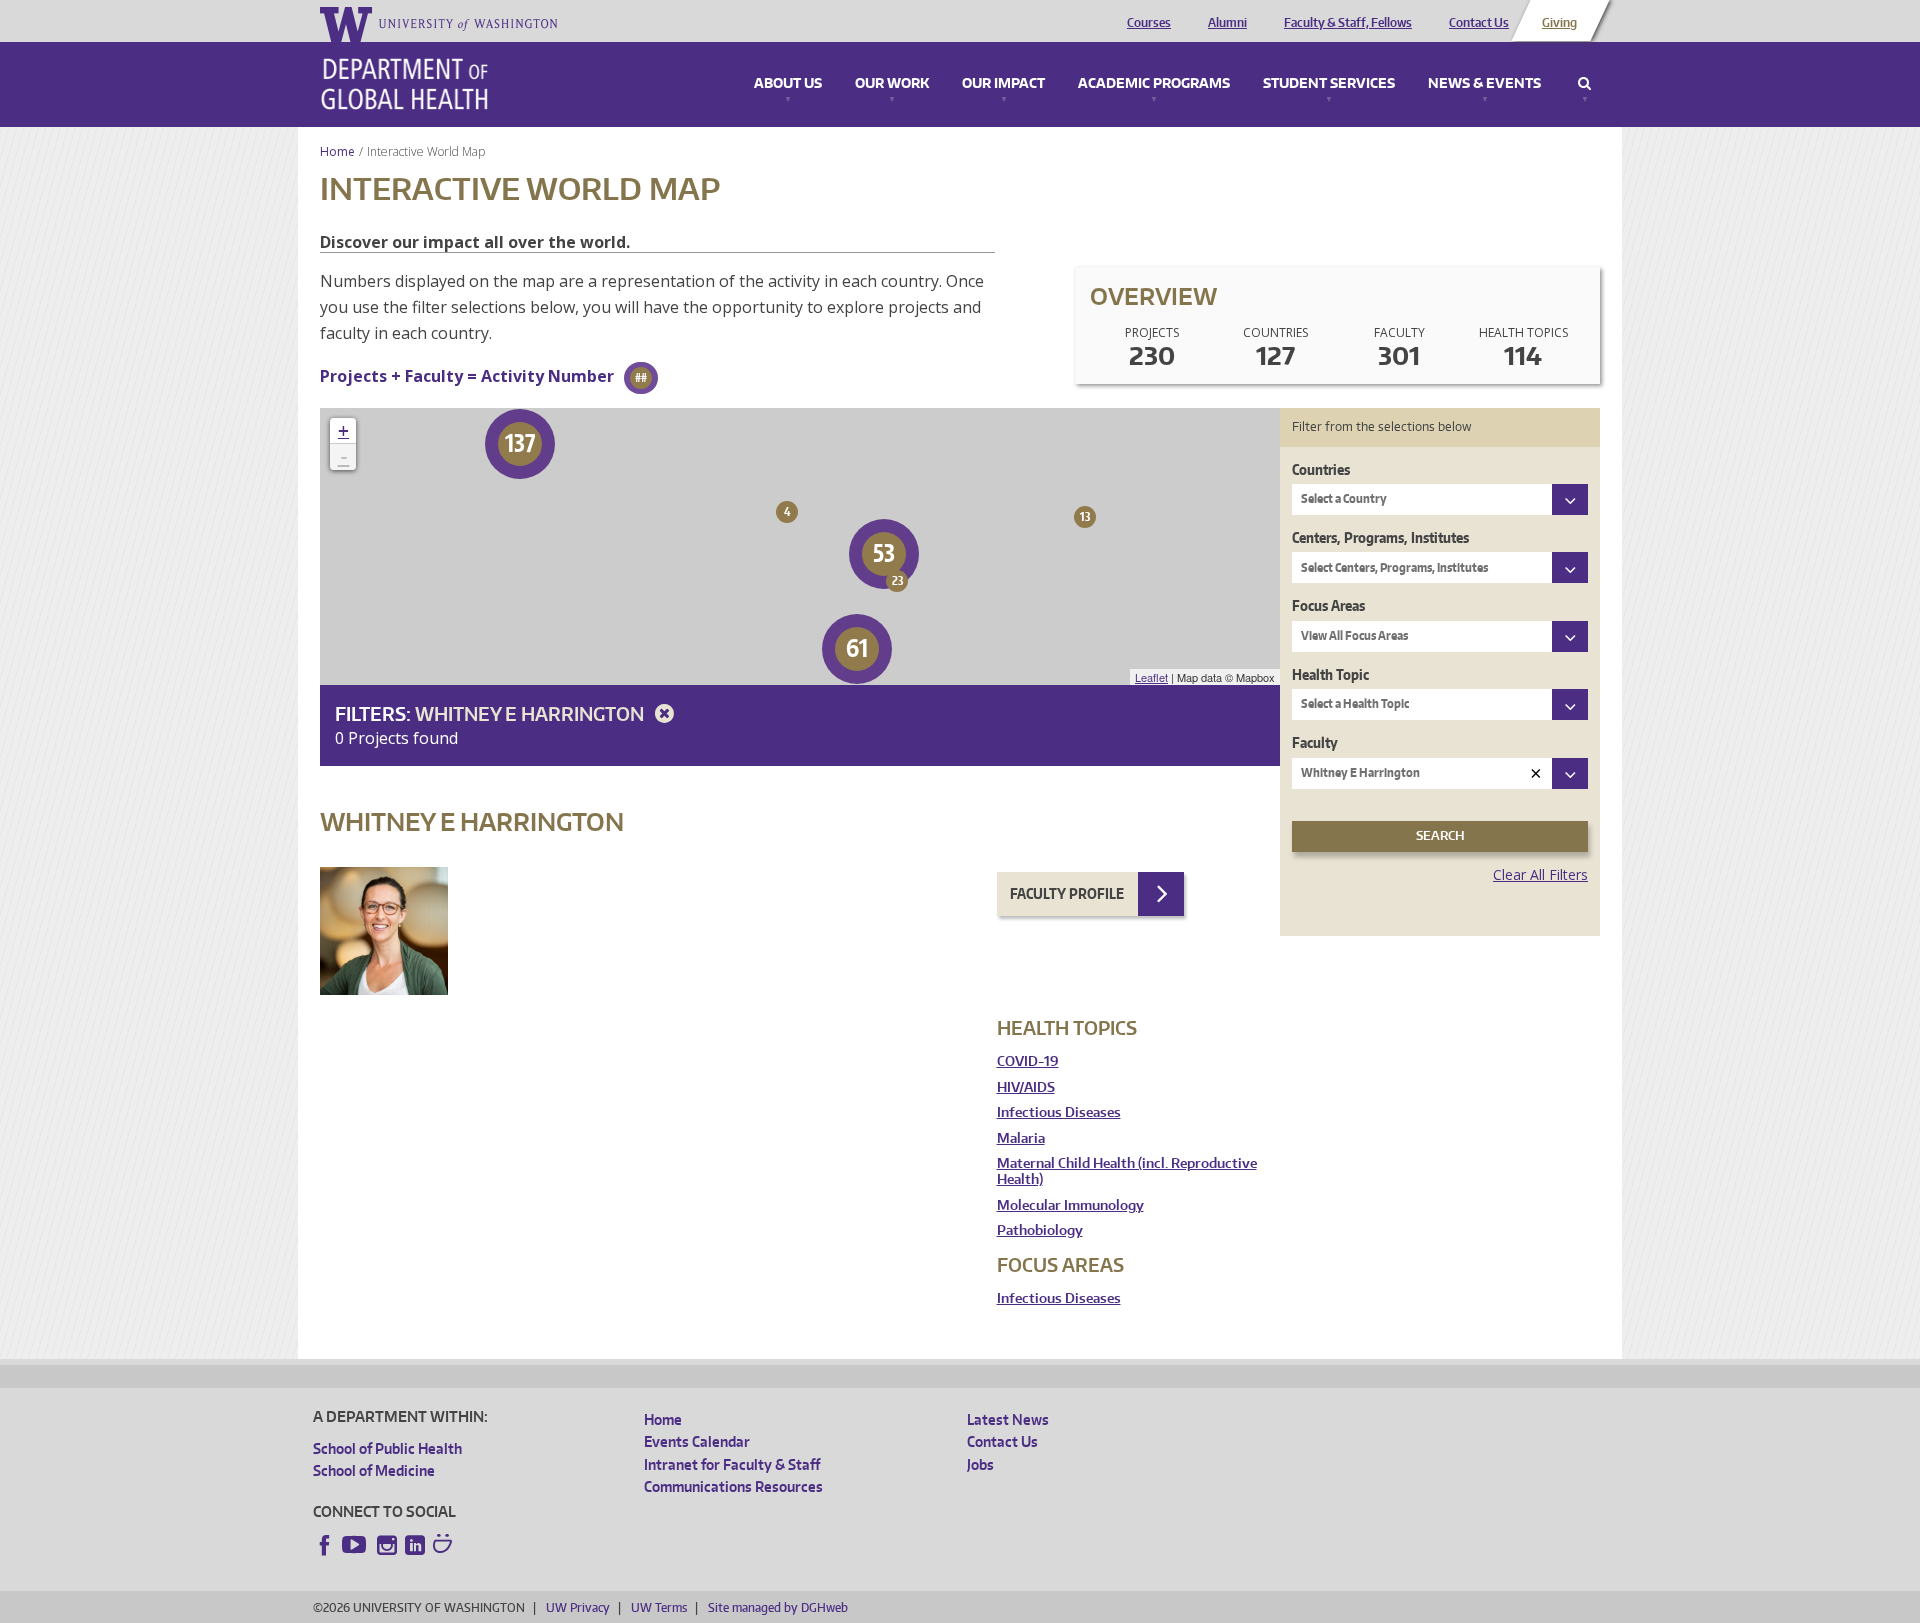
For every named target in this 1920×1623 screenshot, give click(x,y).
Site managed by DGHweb (778, 1607)
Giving (1559, 23)
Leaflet (1151, 677)
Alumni (1227, 23)
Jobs (980, 1464)
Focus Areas (1328, 605)
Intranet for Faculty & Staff (732, 1464)
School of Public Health (387, 1448)
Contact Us (1479, 23)
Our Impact (1003, 84)
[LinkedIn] (415, 1545)
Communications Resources (733, 1486)
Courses (1149, 23)
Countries (1321, 469)
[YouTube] (356, 1545)
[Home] (404, 84)
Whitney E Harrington (531, 713)
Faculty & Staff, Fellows (1348, 23)
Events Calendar (697, 1441)
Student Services (1329, 84)
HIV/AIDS (1026, 1087)
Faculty (1315, 742)
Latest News (1008, 1419)
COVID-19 (1028, 1061)
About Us (788, 84)
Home (337, 151)
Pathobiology (1040, 1230)
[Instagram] (387, 1545)
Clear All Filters (1540, 874)
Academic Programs (1154, 84)
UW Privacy (578, 1607)
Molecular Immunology (1070, 1205)
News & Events (1484, 84)
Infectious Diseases (1059, 1112)
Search (1584, 84)
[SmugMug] (445, 1546)
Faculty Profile (1067, 893)
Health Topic (1330, 674)
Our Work (892, 84)
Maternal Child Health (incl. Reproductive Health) (1127, 1171)
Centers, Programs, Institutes (1380, 537)
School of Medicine (374, 1470)
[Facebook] (325, 1545)
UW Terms (659, 1607)
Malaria (1021, 1138)
